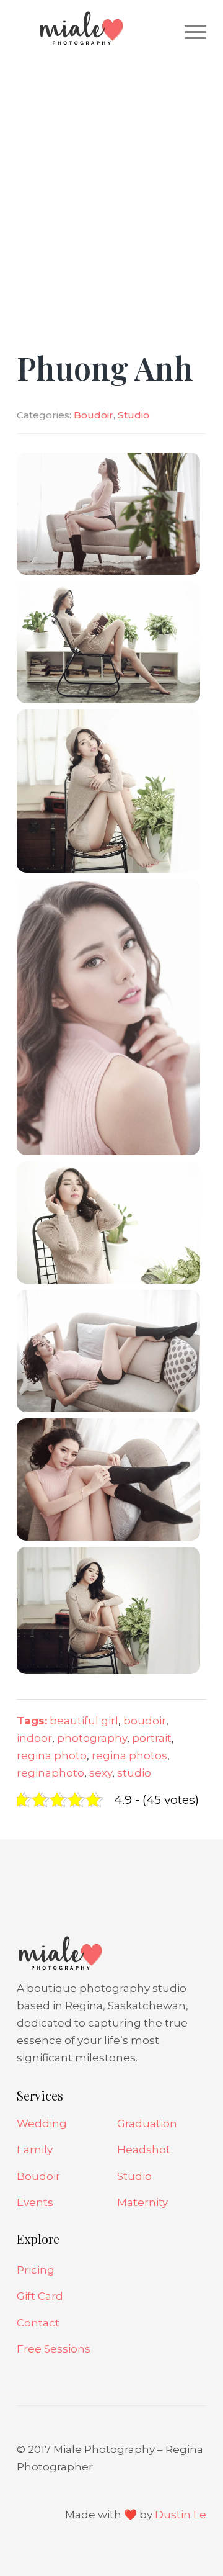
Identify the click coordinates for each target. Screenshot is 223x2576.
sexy (101, 1773)
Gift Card (40, 2296)
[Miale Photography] (93, 31)
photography (92, 1738)
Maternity (142, 2202)
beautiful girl (84, 1721)
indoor (34, 1738)
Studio (133, 415)
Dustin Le (181, 2515)
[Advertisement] (111, 174)
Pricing (36, 2270)
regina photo (52, 1755)
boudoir (145, 1721)
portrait (152, 1738)
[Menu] (189, 31)
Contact (38, 2323)
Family (35, 2150)
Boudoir (94, 415)
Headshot (144, 2150)
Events (35, 2202)
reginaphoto (50, 1773)
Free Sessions (54, 2349)
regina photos (129, 1755)
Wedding (42, 2123)
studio (134, 1773)
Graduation (147, 2123)
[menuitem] (189, 31)
